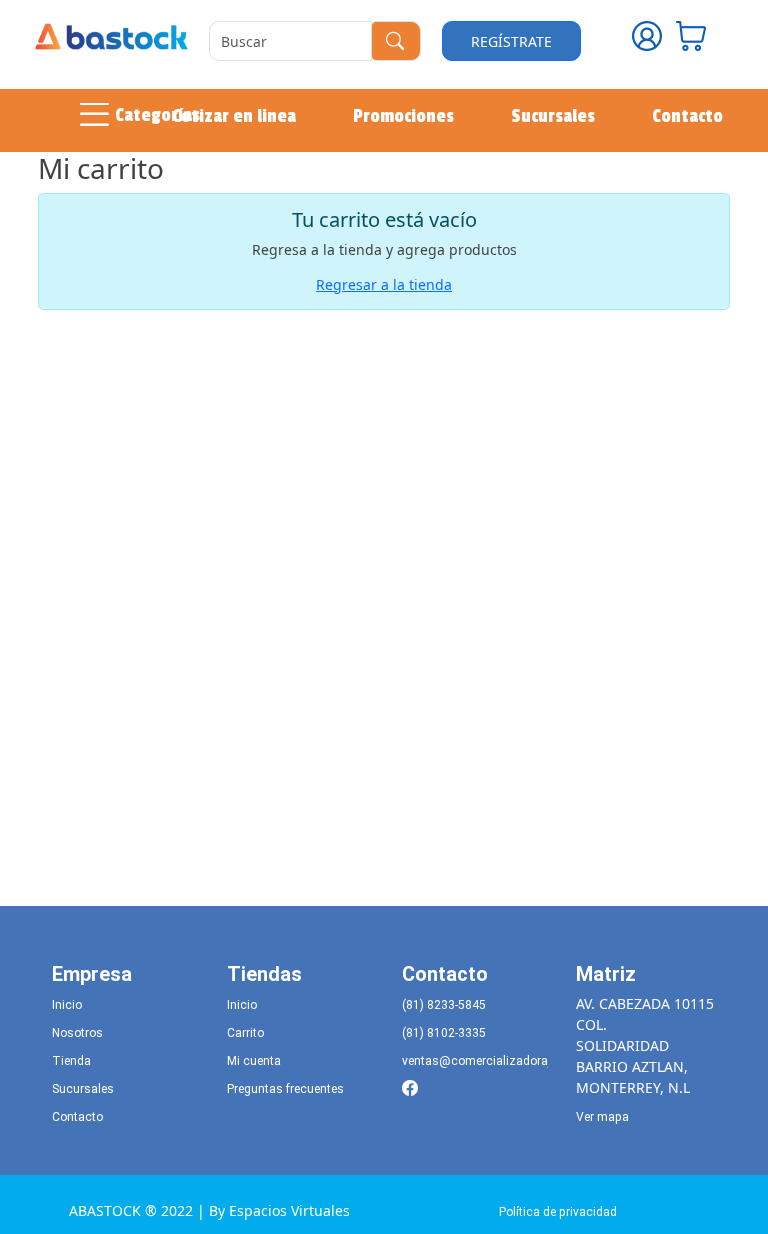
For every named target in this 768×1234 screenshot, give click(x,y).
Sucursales (553, 116)
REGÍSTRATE (511, 41)
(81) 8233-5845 (444, 1005)
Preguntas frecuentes (285, 1089)
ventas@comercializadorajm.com (496, 1061)
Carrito (245, 1033)
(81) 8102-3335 (444, 1033)
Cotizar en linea (234, 116)
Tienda (71, 1061)
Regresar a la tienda (384, 284)
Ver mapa (602, 1117)
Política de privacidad (558, 1212)
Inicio (67, 1005)
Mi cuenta (254, 1061)
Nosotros (77, 1033)
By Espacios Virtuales (279, 1210)
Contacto (687, 116)
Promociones (403, 116)
